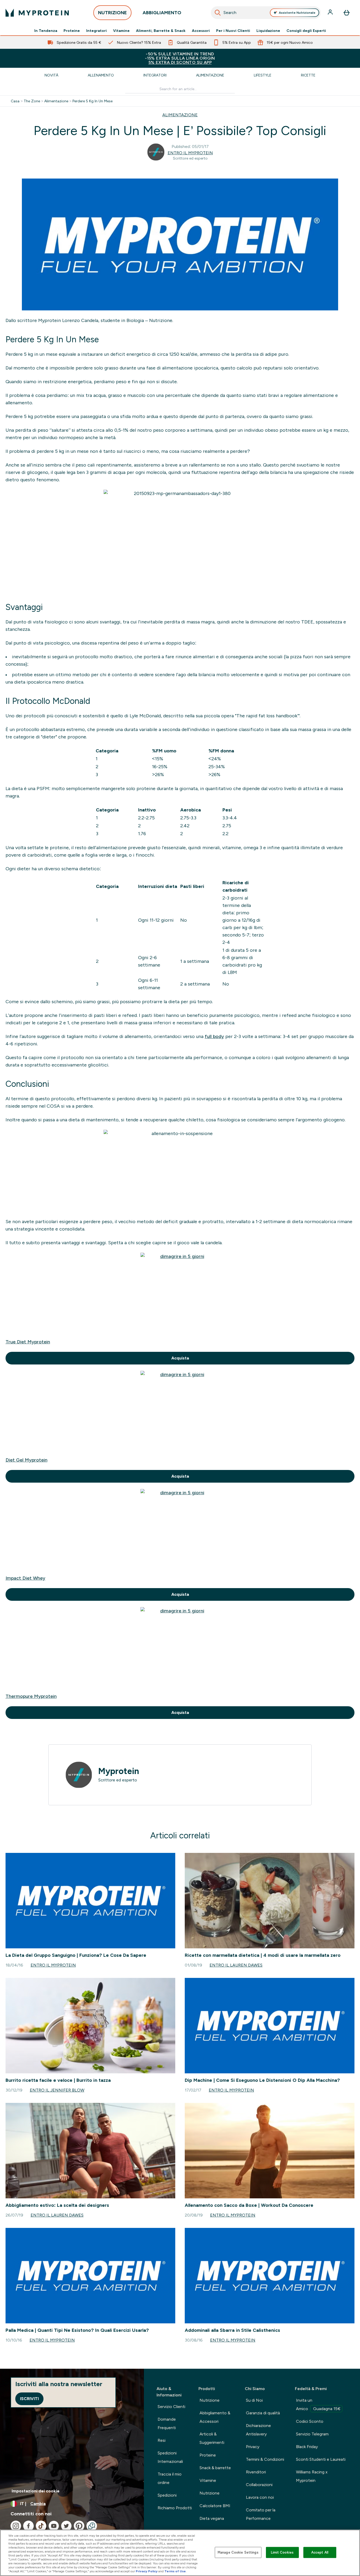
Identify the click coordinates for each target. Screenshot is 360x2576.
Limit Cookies (282, 2552)
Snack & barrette (215, 2468)
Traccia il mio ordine (170, 2478)
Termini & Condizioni (265, 2459)
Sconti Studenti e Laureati (321, 2459)
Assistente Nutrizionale (297, 13)
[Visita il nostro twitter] (66, 2526)
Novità (51, 75)
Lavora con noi (260, 2497)
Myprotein (119, 1771)
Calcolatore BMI (215, 2506)
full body (214, 1036)
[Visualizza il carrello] (347, 13)
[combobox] (266, 13)
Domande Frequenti (167, 2423)
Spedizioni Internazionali (170, 2457)
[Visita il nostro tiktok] (41, 2526)
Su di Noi (254, 2400)
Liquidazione (268, 31)
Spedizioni (167, 2495)
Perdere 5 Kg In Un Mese (93, 101)
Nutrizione (210, 2400)
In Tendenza (46, 31)
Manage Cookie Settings (238, 2552)
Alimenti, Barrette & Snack (161, 31)
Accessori (201, 31)
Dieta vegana (212, 2518)
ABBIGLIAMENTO (162, 13)
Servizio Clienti (171, 2407)
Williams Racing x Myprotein (312, 2476)
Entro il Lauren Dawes (236, 1965)
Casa (15, 101)
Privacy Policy (147, 2571)
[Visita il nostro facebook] (28, 2526)
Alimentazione (210, 75)
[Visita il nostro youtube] (54, 2526)
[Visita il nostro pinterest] (79, 2526)
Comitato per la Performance (261, 2514)
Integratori (96, 31)
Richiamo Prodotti (175, 2508)
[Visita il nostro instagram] (16, 2526)
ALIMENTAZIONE (180, 115)
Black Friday (307, 2447)
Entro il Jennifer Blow (57, 2090)
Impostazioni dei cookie (36, 2491)
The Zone (32, 101)
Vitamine (121, 31)
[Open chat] (92, 2526)
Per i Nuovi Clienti (233, 31)
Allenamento (101, 75)
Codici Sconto (310, 2421)
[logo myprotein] (37, 13)
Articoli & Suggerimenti (212, 2438)
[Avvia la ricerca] (218, 13)
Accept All (320, 2552)
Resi (162, 2440)
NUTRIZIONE (112, 13)
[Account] (331, 13)
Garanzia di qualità (263, 2413)
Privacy (253, 2447)
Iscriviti (29, 2399)
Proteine (72, 31)
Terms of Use (175, 2571)
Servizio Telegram (312, 2434)
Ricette (308, 75)
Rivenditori (256, 2472)
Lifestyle (263, 75)
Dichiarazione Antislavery (258, 2430)
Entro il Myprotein (190, 153)
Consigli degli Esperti (306, 31)
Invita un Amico (318, 2404)
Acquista (180, 1358)
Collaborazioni (259, 2485)
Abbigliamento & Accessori (215, 2417)
